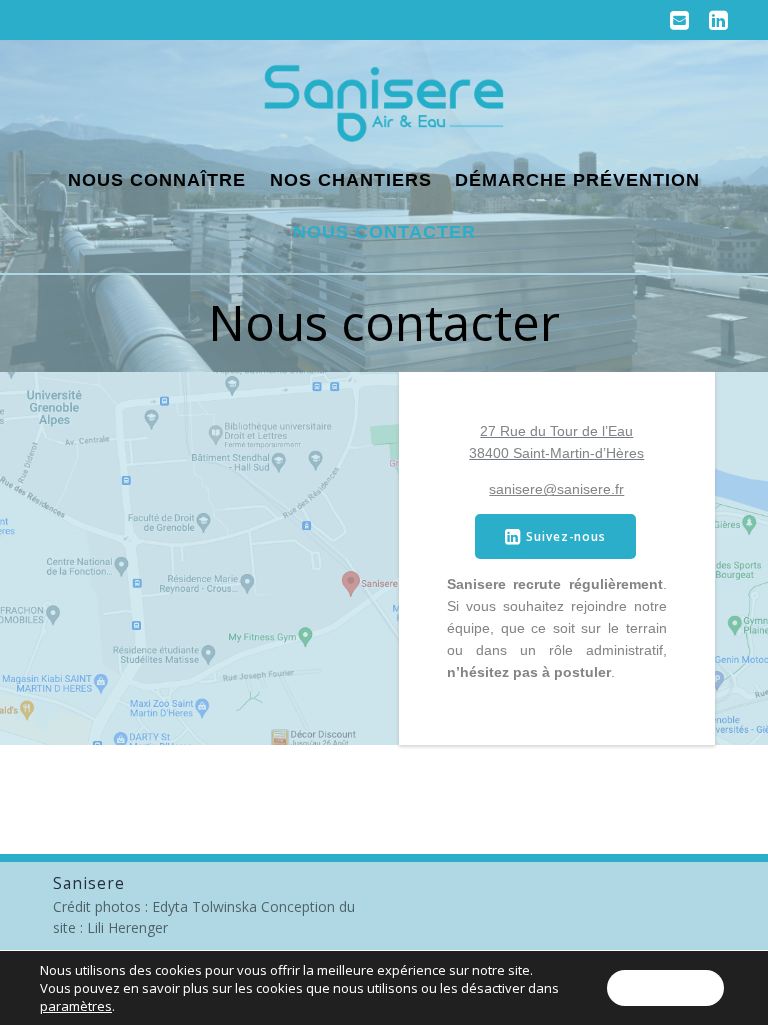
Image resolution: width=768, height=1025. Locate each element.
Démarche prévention (577, 180)
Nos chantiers (351, 180)
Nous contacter (384, 232)
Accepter (665, 987)
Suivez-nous (566, 536)
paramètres (76, 1006)
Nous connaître (157, 180)
